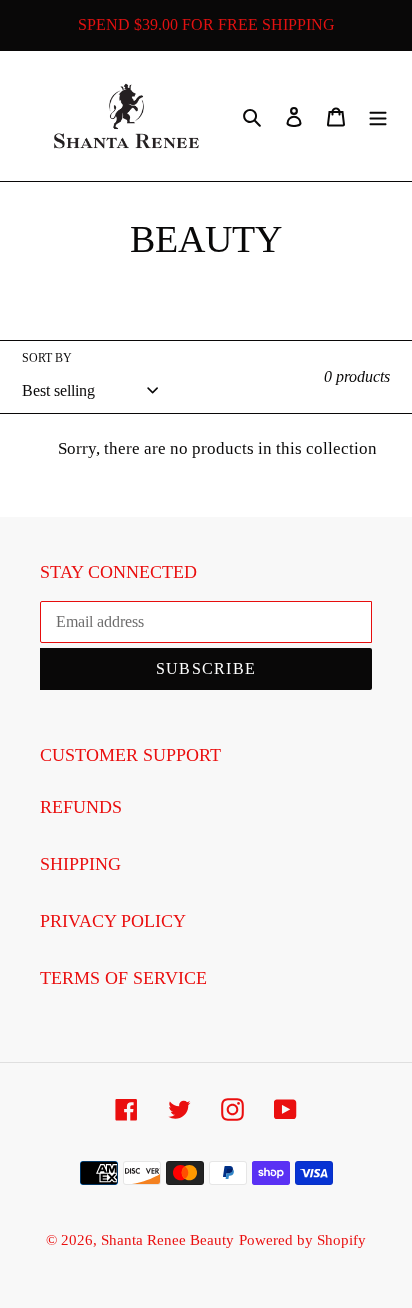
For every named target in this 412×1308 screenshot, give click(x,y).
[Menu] (378, 115)
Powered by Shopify (302, 1240)
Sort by (47, 358)
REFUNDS (81, 807)
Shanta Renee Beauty (167, 1240)
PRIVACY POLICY (113, 921)
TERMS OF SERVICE (123, 978)
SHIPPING (80, 864)
